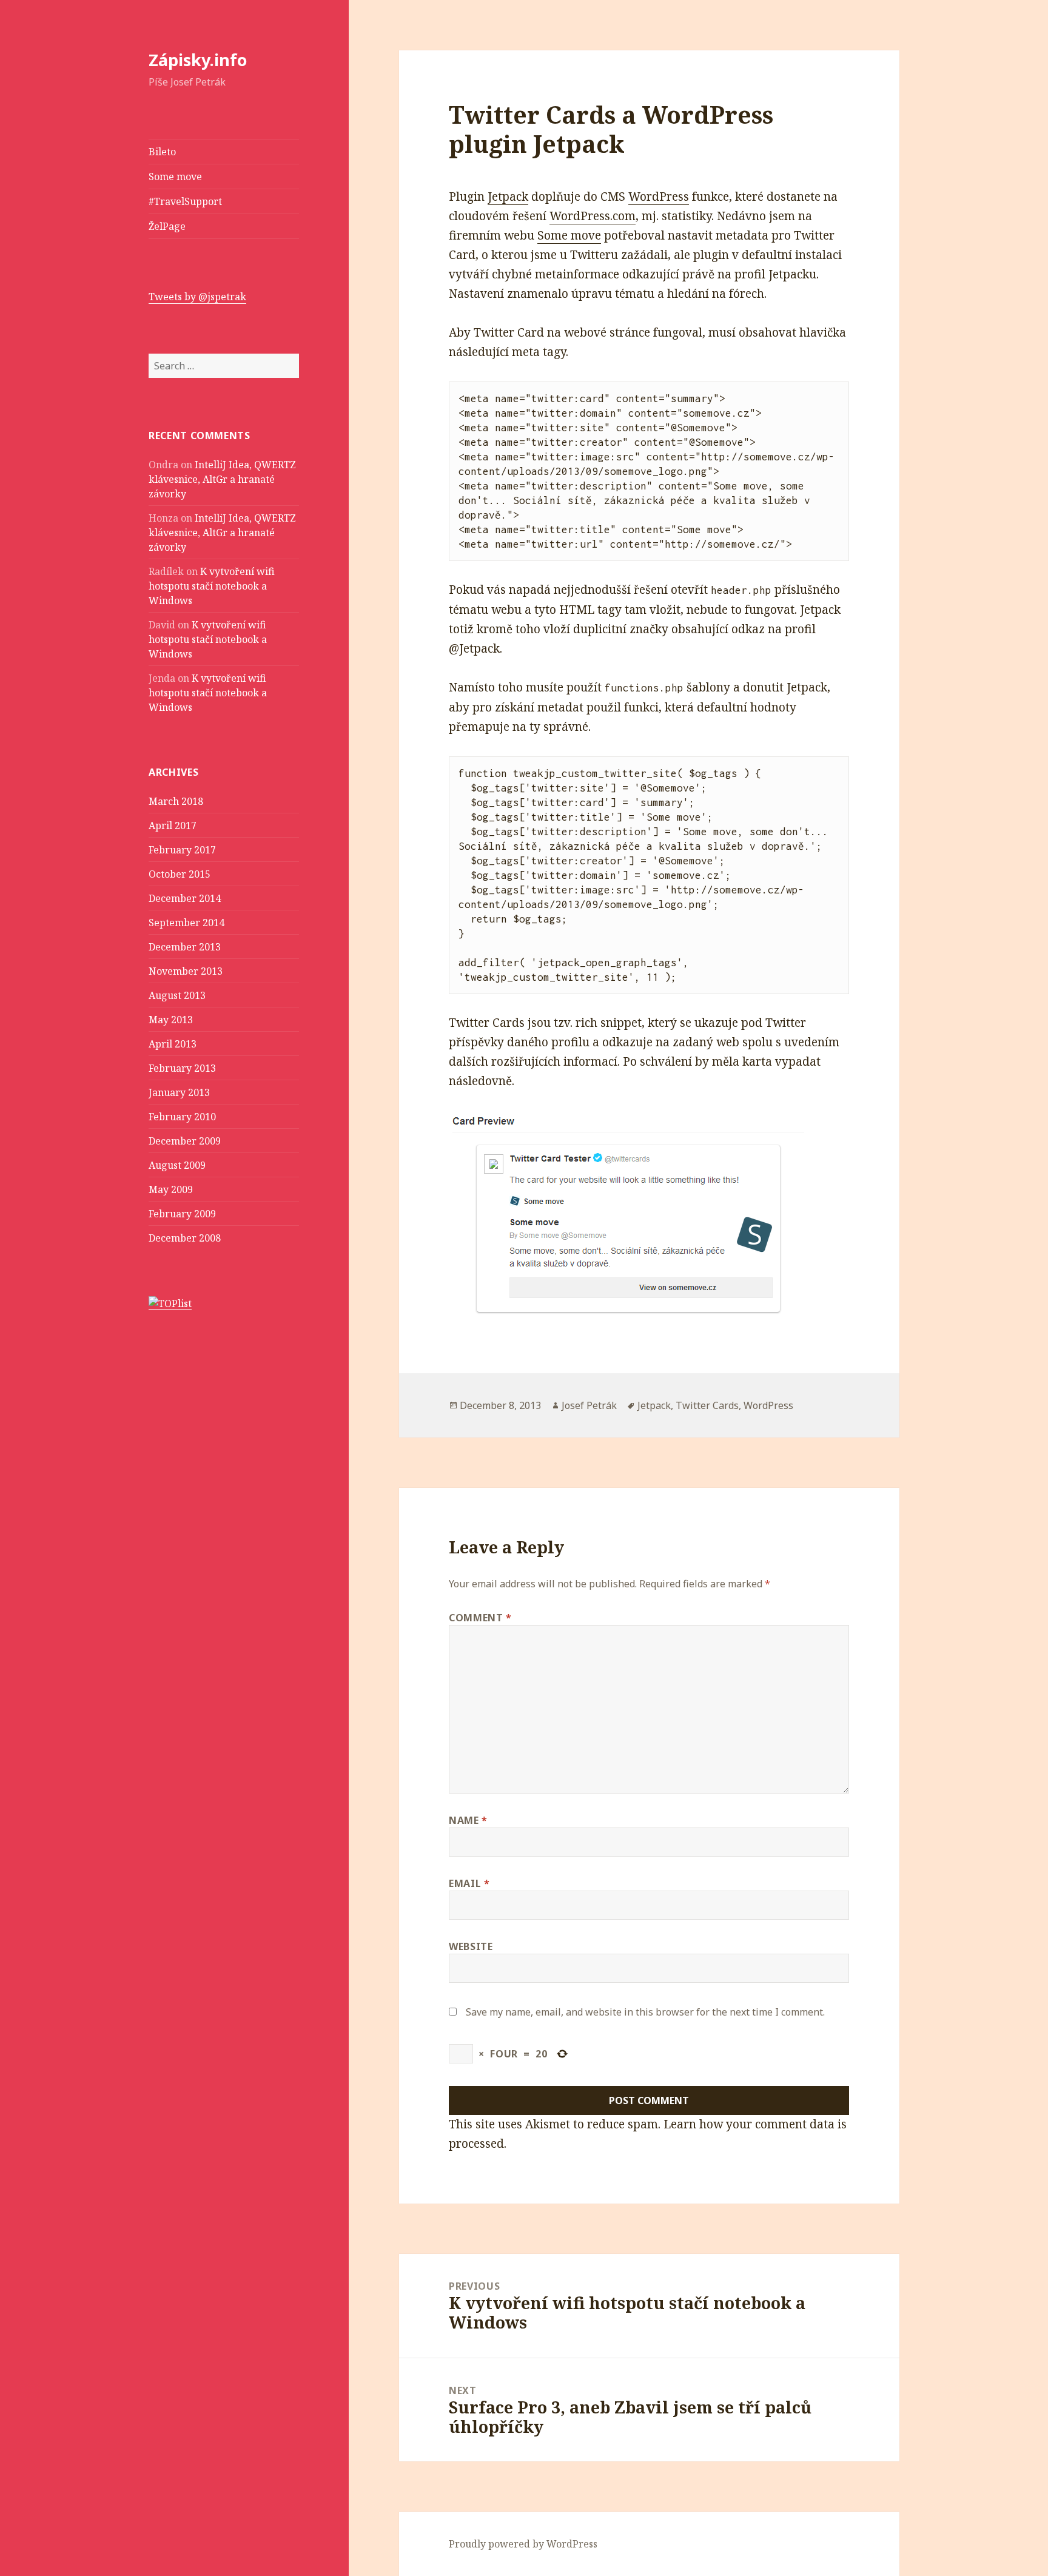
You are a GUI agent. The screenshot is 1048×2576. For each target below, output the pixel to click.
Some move (175, 177)
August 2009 (177, 1165)
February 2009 (182, 1214)
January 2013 (179, 1092)
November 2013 (186, 971)
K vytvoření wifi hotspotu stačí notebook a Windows (212, 586)
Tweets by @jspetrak (197, 297)
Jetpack (508, 197)
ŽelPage (167, 226)
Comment (480, 1618)
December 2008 (185, 1238)
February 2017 (182, 850)
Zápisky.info (198, 60)
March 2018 (176, 801)
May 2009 (171, 1189)
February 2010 (182, 1117)
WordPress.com (593, 216)
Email (469, 1883)
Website (471, 1946)
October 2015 (180, 874)
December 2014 (185, 898)
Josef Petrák (589, 1405)
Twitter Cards (707, 1405)
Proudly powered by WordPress (523, 2544)
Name (468, 1820)
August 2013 (177, 995)
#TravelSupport (185, 201)
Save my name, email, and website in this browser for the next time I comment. (645, 2012)
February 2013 (182, 1068)
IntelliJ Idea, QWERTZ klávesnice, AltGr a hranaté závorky (222, 479)
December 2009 (185, 1141)
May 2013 (171, 1020)
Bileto (162, 152)
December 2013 (185, 947)
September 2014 (186, 923)
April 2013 (173, 1044)
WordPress (659, 197)
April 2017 (173, 826)
